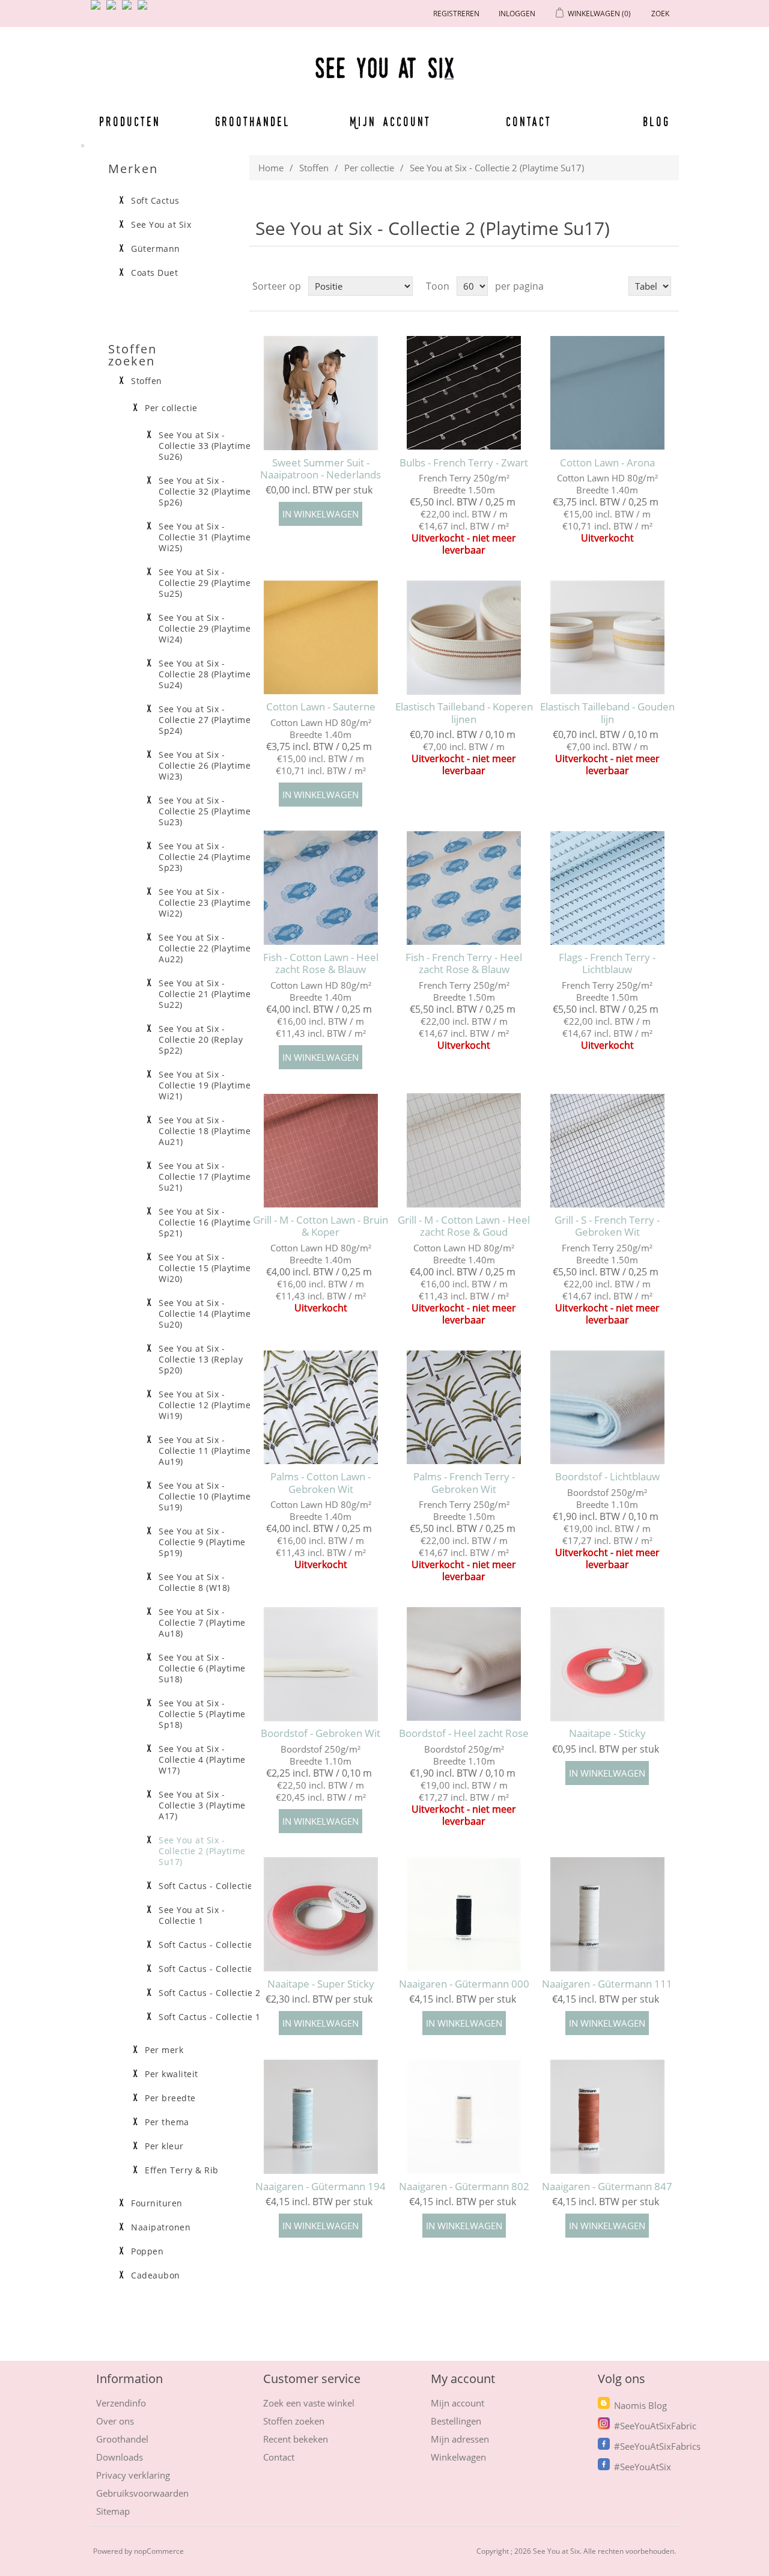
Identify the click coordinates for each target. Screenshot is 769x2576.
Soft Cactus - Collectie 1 (210, 2017)
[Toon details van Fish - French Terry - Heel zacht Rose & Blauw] (464, 888)
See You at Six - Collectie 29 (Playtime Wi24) (205, 629)
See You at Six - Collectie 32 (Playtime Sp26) (205, 492)
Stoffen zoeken (294, 2421)
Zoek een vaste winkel (309, 2403)
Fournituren (157, 2203)
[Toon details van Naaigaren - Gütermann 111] (607, 1915)
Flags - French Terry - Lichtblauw (607, 964)
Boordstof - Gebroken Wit (321, 1733)
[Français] (129, 10)
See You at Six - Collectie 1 (192, 1915)
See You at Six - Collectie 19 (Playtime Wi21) (205, 1085)
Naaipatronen (161, 2227)
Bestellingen (456, 2421)
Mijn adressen (460, 2439)
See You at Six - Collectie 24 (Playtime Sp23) (205, 857)
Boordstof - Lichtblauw (607, 1477)
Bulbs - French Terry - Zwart (464, 463)
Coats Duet (154, 273)
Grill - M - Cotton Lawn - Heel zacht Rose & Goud (464, 1226)
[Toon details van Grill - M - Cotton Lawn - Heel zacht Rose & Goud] (464, 1151)
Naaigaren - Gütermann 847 (607, 2187)
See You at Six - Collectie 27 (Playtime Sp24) (205, 720)
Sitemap (113, 2511)
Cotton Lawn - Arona (607, 463)
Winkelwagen (458, 2457)
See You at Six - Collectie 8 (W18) (194, 1583)
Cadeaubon (156, 2275)
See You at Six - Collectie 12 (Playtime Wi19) (205, 1405)
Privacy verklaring (133, 2475)
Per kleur (164, 2146)
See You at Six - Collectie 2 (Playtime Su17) (202, 1851)
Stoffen (314, 168)
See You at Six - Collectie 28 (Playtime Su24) (205, 674)
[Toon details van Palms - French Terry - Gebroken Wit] (464, 1407)
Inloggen (517, 14)
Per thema (167, 2122)
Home (271, 168)
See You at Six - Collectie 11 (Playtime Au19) (205, 1451)
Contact (529, 121)
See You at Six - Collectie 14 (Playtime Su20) (205, 1314)
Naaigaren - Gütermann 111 (607, 1984)
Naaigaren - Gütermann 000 (464, 1984)
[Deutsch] (145, 10)
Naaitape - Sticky (607, 1733)
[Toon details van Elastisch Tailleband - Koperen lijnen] (464, 637)
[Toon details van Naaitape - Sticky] (607, 1664)
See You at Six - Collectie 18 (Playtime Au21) (205, 1131)
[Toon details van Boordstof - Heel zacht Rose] (464, 1664)
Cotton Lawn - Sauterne (321, 707)
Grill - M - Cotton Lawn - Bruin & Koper (321, 1226)
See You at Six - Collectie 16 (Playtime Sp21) (205, 1222)
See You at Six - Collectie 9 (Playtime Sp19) (202, 1542)
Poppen (147, 2251)
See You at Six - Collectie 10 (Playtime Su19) (205, 1497)
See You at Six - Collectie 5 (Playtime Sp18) (202, 1714)
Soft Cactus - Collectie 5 (210, 1886)
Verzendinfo (121, 2403)
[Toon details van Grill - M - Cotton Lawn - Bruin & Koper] (321, 1151)
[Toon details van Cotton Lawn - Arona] (607, 393)
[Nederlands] (114, 10)
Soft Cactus (155, 201)
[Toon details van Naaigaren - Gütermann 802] (464, 2117)
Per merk (164, 2050)
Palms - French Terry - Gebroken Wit (464, 1483)
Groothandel (253, 121)
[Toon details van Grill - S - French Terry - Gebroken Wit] (607, 1151)
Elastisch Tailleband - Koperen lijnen (464, 713)
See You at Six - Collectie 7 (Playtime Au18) (202, 1623)
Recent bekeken (296, 2439)
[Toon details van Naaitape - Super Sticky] (321, 1915)
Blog (656, 121)
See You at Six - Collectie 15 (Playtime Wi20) (205, 1268)
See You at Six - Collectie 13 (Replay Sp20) (201, 1360)
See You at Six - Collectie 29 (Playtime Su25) (205, 583)
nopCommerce (159, 2551)
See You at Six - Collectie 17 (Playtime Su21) (205, 1177)
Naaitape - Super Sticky (321, 1984)
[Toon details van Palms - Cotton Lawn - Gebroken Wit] (321, 1407)
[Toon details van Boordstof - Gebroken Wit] (321, 1664)
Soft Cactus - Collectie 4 (210, 1945)
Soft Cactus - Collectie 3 (210, 1969)
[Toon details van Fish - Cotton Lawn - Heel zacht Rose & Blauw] (321, 888)
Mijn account (391, 121)
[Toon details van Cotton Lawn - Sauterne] (321, 637)
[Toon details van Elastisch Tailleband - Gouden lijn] (607, 637)
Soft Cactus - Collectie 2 (210, 1993)
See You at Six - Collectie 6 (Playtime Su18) (202, 1668)
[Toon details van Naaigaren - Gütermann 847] (607, 2117)
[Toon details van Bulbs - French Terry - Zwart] (464, 393)
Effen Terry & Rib (182, 2170)
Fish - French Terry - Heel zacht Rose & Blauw (464, 964)
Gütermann (156, 249)
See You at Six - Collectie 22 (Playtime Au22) (205, 948)
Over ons (115, 2421)
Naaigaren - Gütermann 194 (321, 2187)
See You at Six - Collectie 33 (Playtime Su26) (205, 446)
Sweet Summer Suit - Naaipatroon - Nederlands (321, 469)
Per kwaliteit (172, 2074)
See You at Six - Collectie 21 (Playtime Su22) (205, 994)
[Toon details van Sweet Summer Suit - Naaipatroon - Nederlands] (321, 393)
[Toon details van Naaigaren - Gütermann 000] (464, 1915)
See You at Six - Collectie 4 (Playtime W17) (202, 1760)
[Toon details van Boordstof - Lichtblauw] (607, 1407)
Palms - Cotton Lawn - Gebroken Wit (321, 1483)
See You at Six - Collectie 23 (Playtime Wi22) (205, 903)
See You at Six (161, 225)
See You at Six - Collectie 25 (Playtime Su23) (205, 811)
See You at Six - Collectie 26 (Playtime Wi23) (205, 766)
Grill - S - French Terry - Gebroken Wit (607, 1226)
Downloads (120, 2457)
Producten (130, 121)
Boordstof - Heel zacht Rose (464, 1733)
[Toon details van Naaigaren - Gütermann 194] (321, 2117)
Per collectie (369, 168)
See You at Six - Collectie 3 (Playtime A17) (202, 1805)
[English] (98, 10)
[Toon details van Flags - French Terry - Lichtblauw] (607, 888)
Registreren (456, 14)
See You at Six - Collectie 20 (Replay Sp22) (201, 1040)
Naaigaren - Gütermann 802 (464, 2187)
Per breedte (170, 2098)
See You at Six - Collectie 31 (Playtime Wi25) (205, 537)
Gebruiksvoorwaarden (142, 2493)
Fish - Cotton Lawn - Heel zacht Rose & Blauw (321, 964)
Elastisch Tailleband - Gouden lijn (607, 713)
